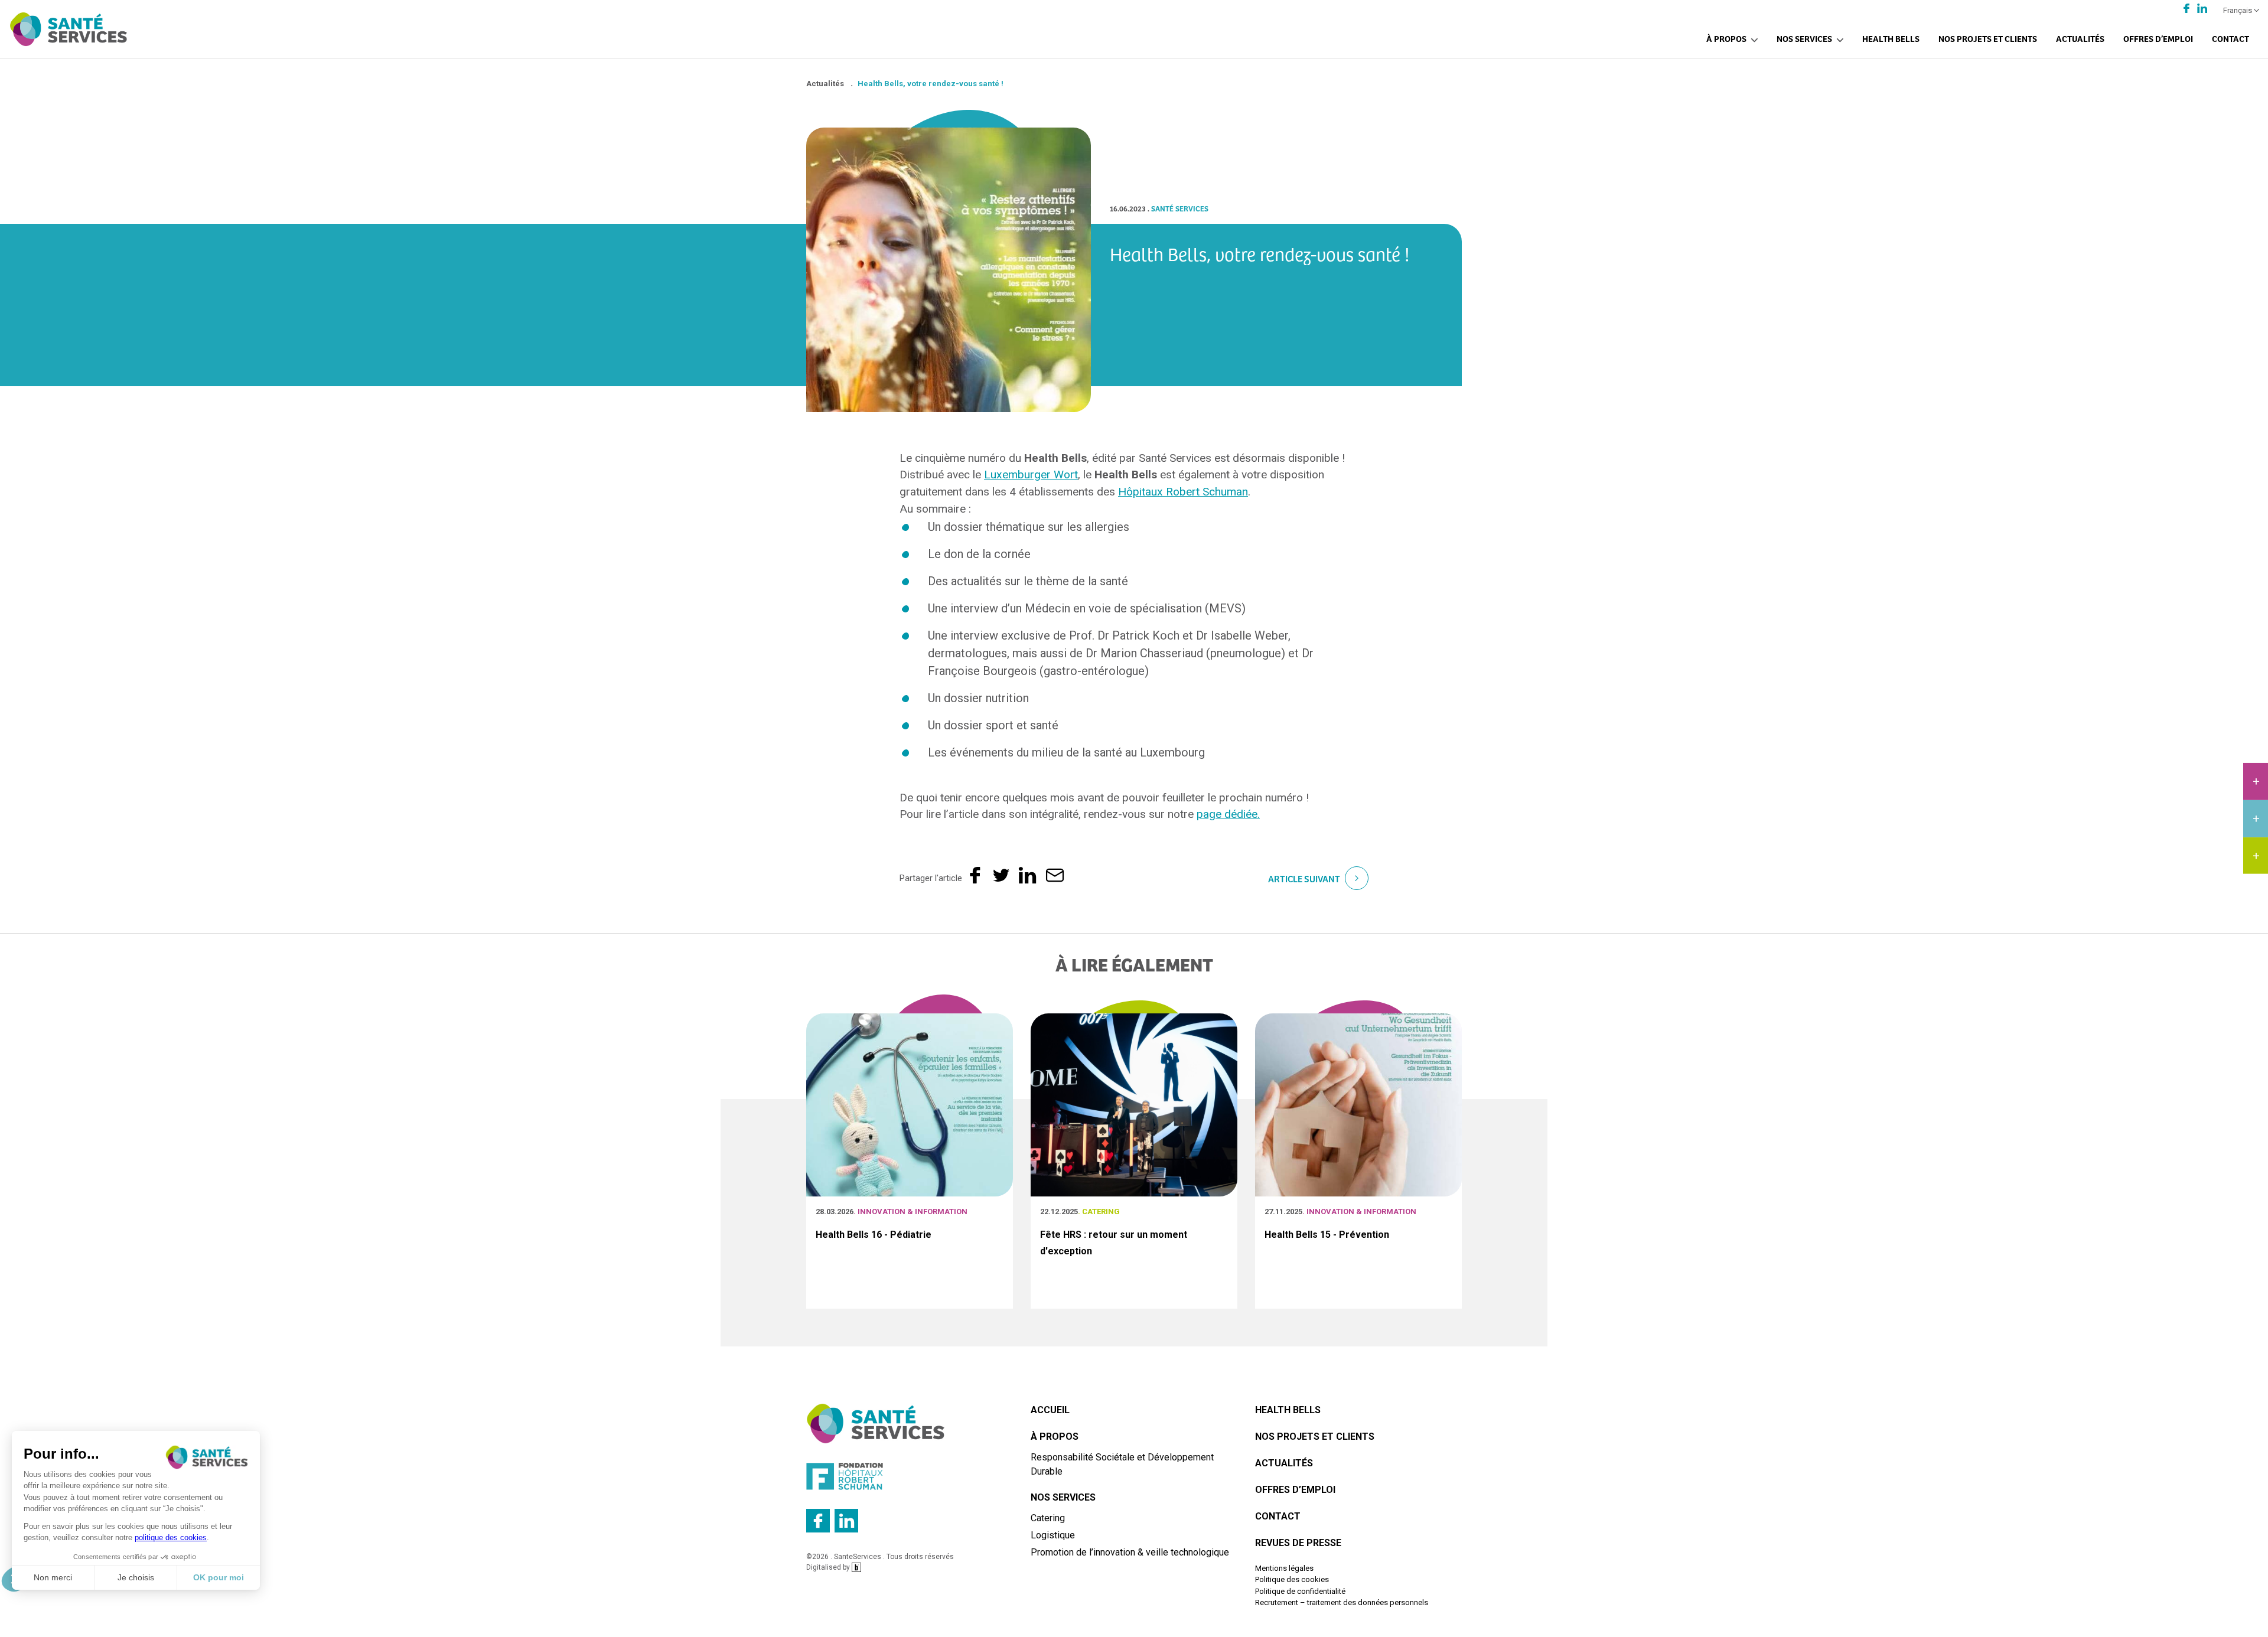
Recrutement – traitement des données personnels (1342, 1602)
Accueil (1050, 1410)
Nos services (1804, 38)
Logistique (1053, 1535)
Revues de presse (1298, 1543)
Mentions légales (1284, 1568)
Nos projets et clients (1988, 38)
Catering (1048, 1518)
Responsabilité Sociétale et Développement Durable (1122, 1464)
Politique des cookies (1292, 1579)
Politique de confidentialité (1300, 1591)
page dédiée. (1228, 814)
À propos (1726, 38)
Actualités (2080, 38)
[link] (1031, 475)
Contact (2230, 38)
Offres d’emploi (2158, 38)
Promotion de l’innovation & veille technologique (1130, 1552)
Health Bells (1891, 38)
